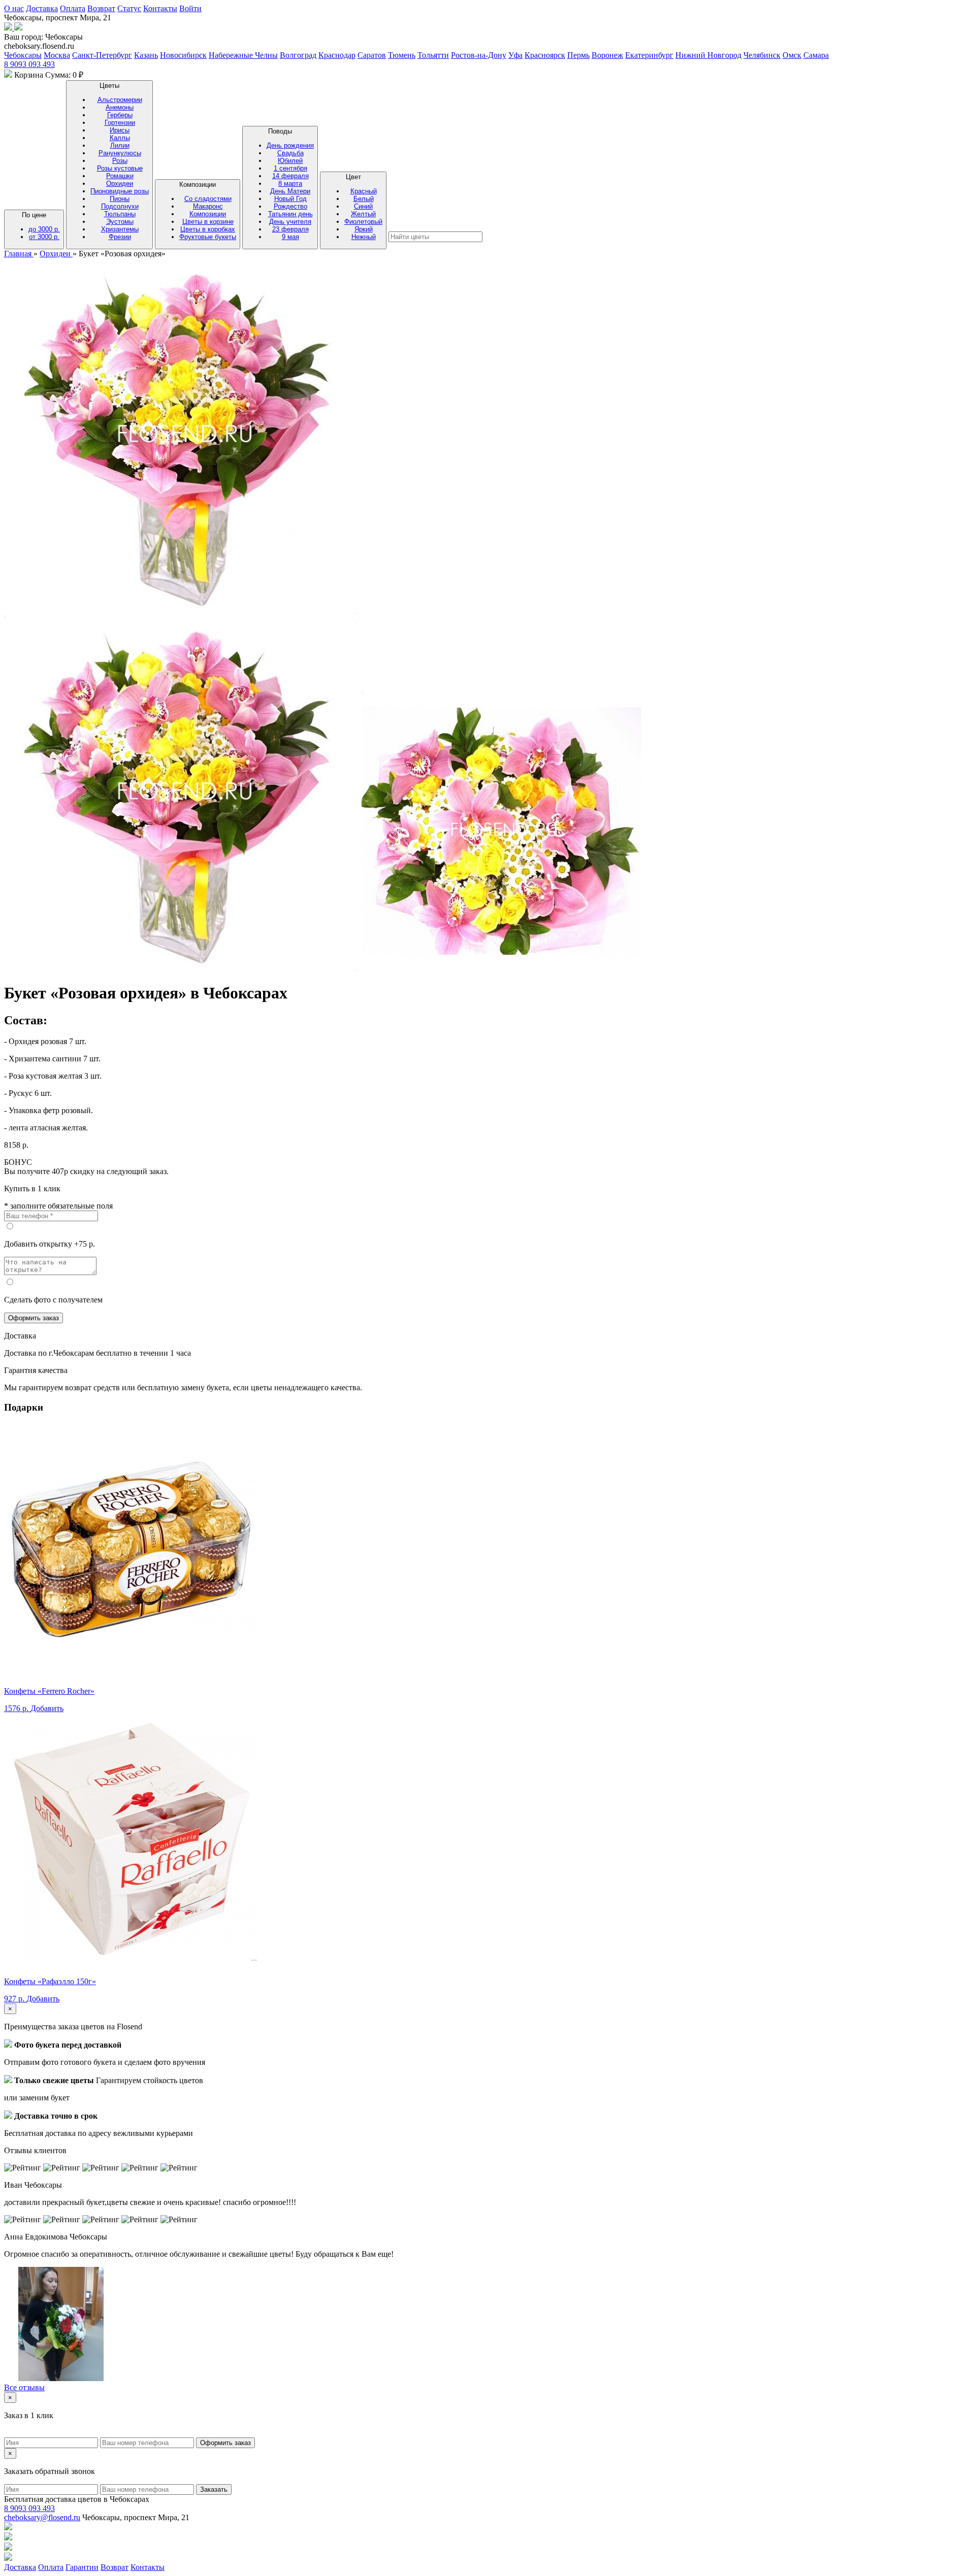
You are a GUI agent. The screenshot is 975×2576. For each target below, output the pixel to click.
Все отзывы (24, 2387)
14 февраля (290, 176)
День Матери (290, 191)
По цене (41, 226)
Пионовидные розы (120, 191)
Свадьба (290, 153)
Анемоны (120, 107)
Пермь (578, 55)
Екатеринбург (649, 55)
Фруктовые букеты (208, 237)
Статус (129, 8)
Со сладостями (208, 199)
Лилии (120, 145)
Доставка (42, 8)
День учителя (290, 222)
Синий (363, 206)
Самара (816, 55)
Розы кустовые (120, 168)
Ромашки (120, 176)
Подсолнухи (120, 206)
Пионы (120, 199)
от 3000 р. (44, 237)
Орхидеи (120, 183)
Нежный (364, 237)
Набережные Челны (243, 55)
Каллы (120, 138)
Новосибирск (183, 55)
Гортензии (120, 123)
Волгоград (298, 55)
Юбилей (290, 161)
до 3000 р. (44, 229)
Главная (19, 254)
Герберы (120, 115)
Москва (57, 55)
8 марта (290, 183)
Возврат (101, 8)
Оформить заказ (34, 1318)
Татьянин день (290, 214)
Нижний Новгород (708, 55)
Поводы (290, 184)
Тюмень (402, 55)
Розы (120, 161)
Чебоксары (23, 55)
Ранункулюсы (120, 153)
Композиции (208, 211)
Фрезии (120, 237)
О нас (14, 8)
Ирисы (120, 130)
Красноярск (545, 55)
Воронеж (607, 55)
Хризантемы (120, 229)
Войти (190, 8)
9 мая (290, 237)
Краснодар (337, 55)
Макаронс (208, 206)
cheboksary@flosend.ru (42, 2517)
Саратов (372, 55)
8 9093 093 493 (29, 64)
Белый (364, 199)
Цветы (120, 161)
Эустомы (120, 222)
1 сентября (290, 168)
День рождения (290, 145)
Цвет (363, 207)
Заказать (214, 2489)
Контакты (160, 8)
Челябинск (762, 55)
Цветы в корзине (208, 222)
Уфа (515, 55)
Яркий (364, 229)
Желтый (363, 214)
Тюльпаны (120, 214)
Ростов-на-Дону (479, 55)
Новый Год (290, 199)
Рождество (290, 206)
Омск (792, 55)
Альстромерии (120, 100)
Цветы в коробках (208, 229)
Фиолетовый (363, 222)
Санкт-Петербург (102, 55)
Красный (364, 191)
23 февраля (290, 229)
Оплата (73, 8)
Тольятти (433, 55)
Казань (146, 55)
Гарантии (82, 2567)
